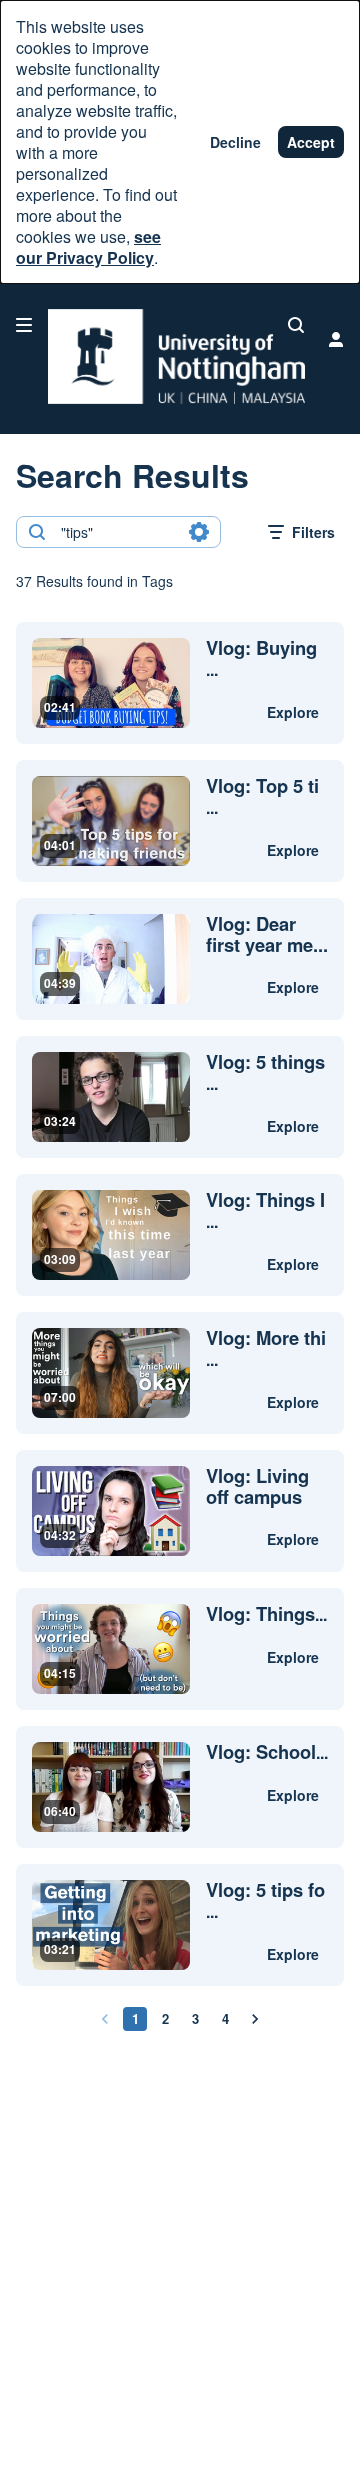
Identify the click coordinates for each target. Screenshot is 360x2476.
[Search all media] (296, 325)
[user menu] (336, 339)
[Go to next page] (255, 2019)
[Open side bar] (24, 325)
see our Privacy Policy (88, 247)
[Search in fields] (199, 532)
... (261, 659)
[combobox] (117, 532)
